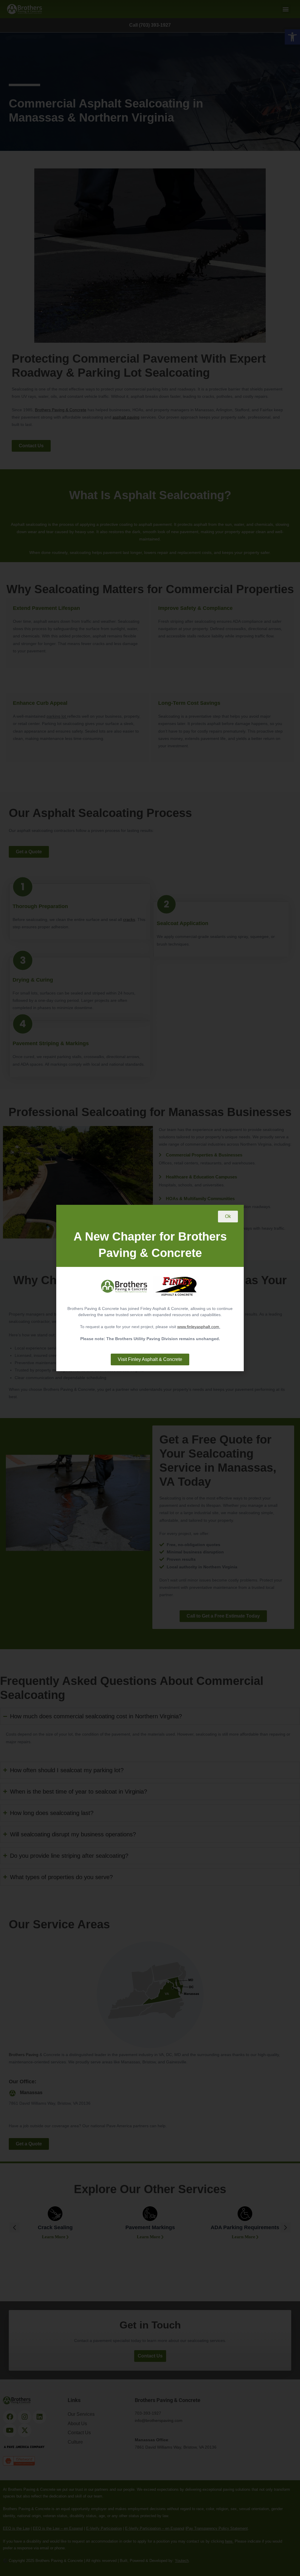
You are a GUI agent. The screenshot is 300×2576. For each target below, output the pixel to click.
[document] (150, 1288)
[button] (228, 1217)
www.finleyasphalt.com (198, 1327)
